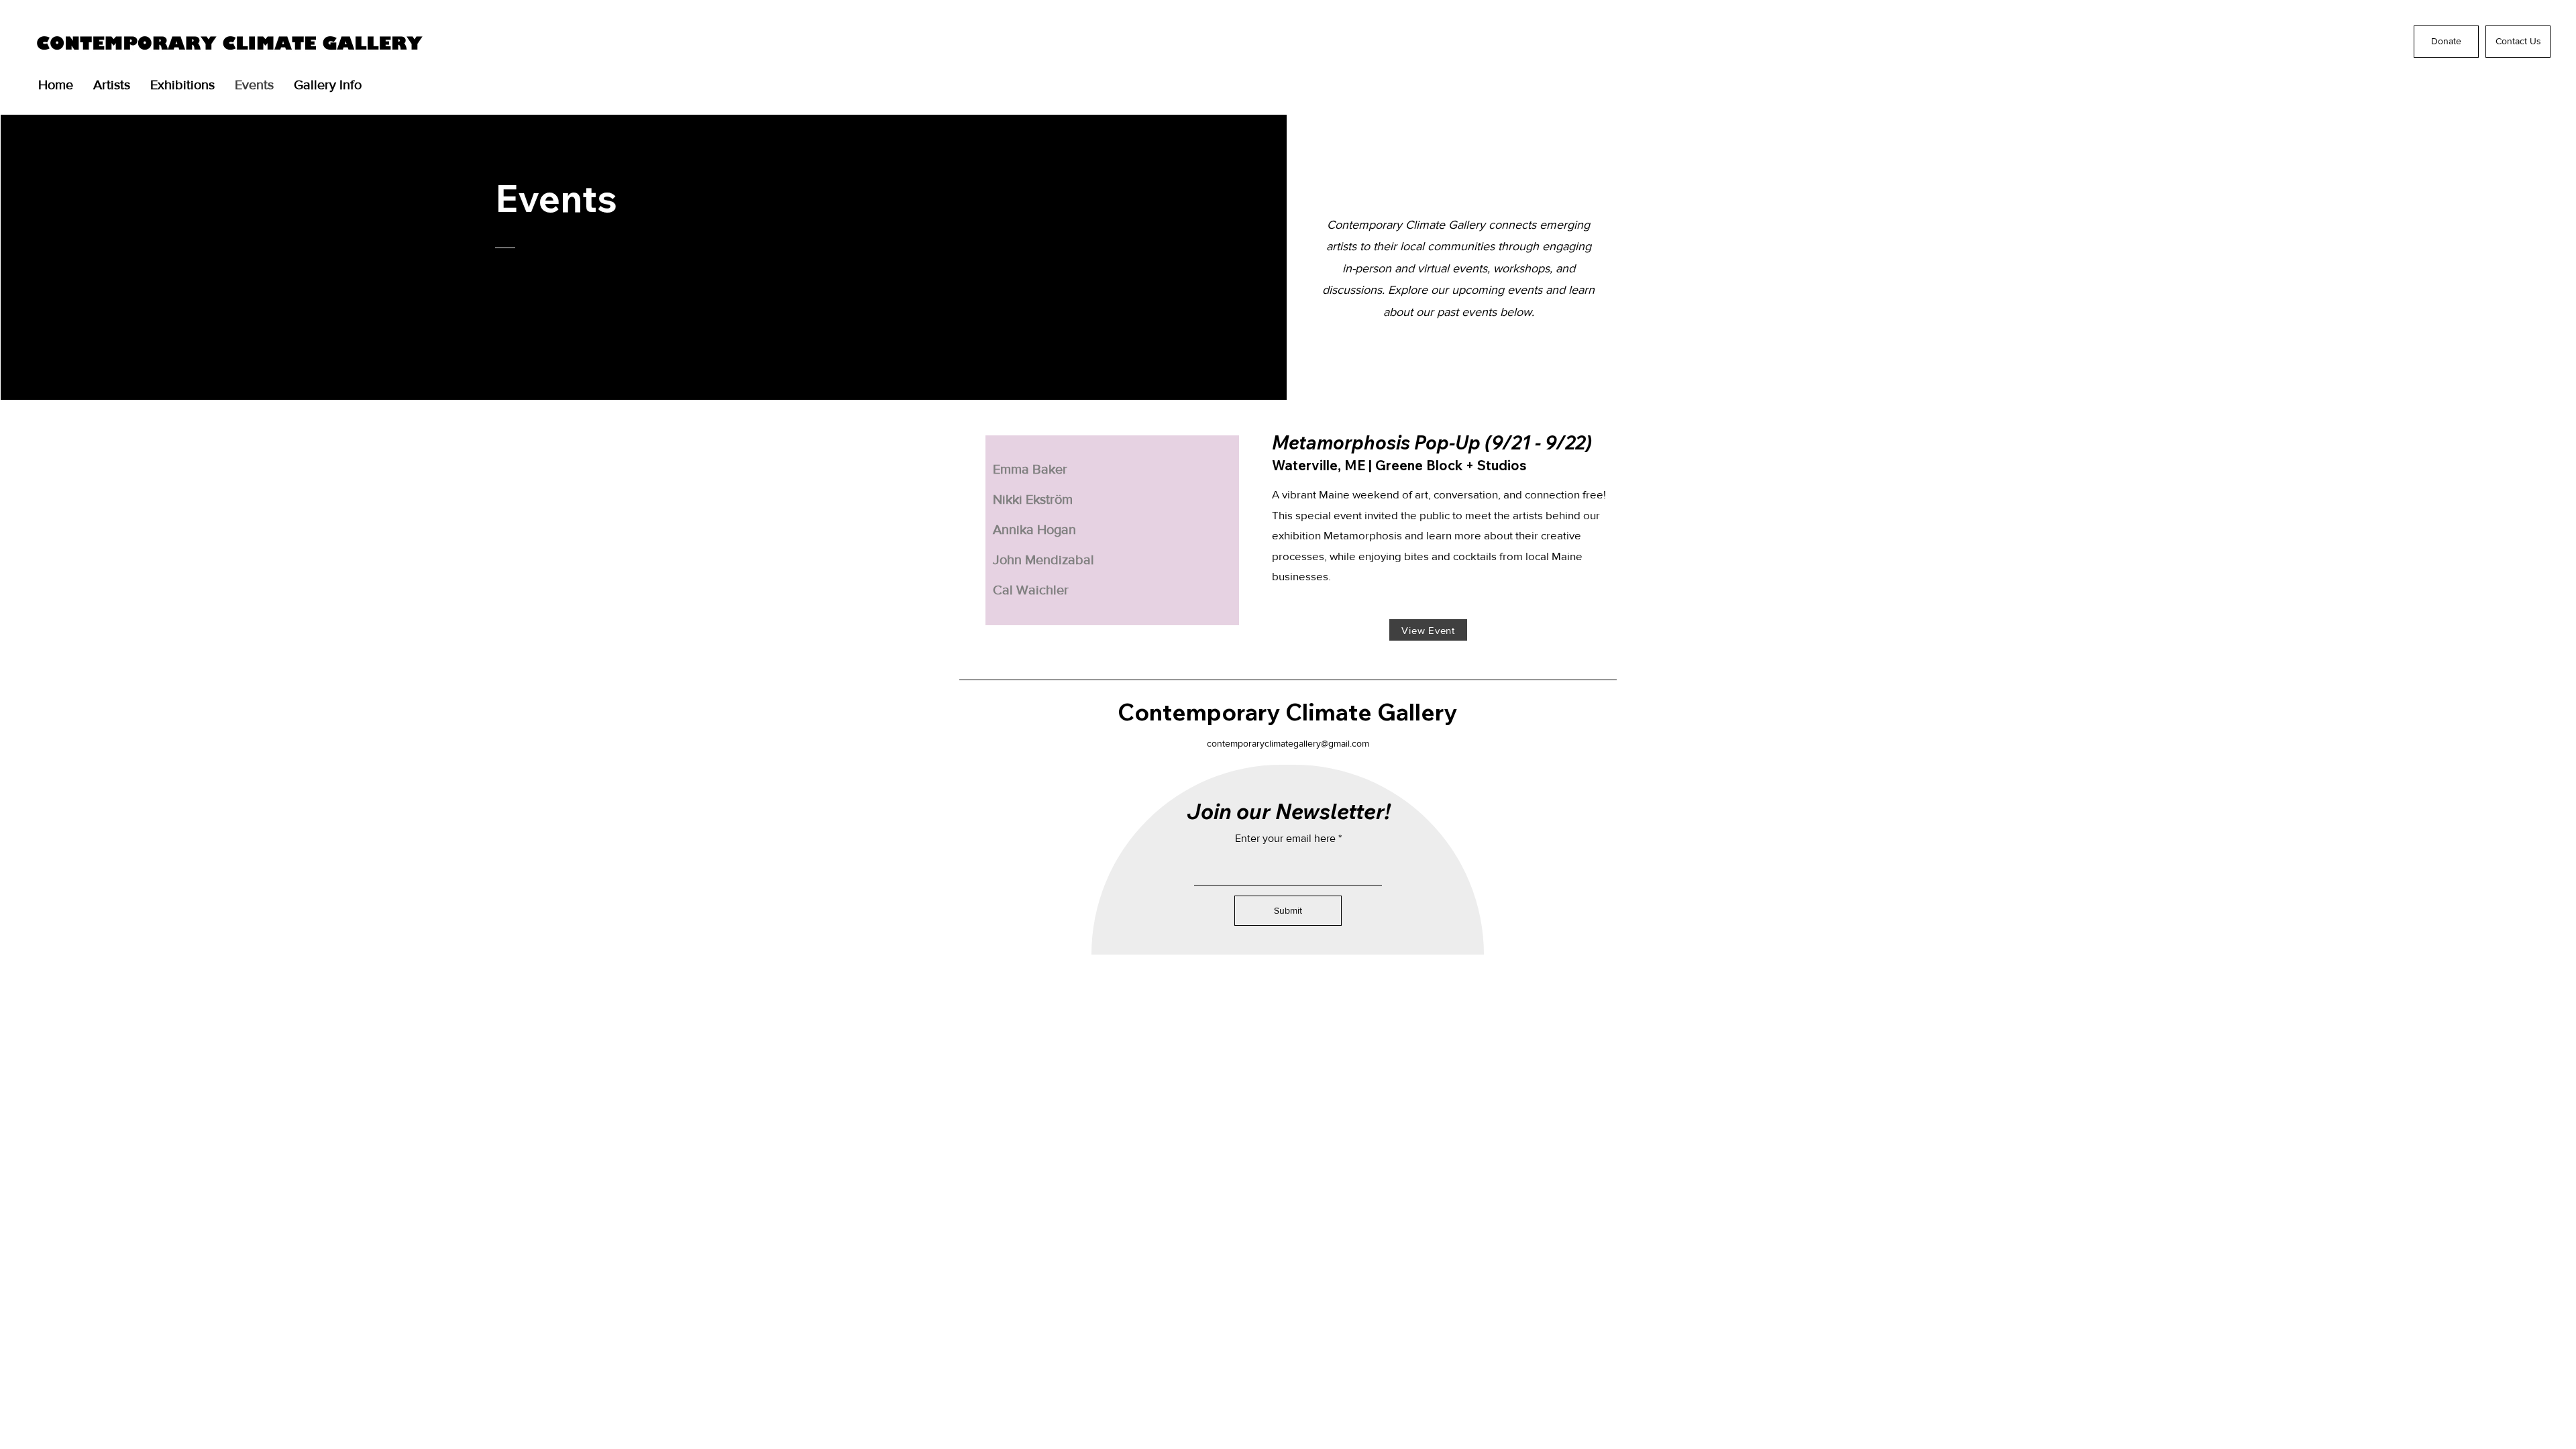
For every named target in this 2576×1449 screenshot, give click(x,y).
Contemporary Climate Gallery (1287, 712)
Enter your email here (1285, 839)
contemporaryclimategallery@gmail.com (1288, 743)
